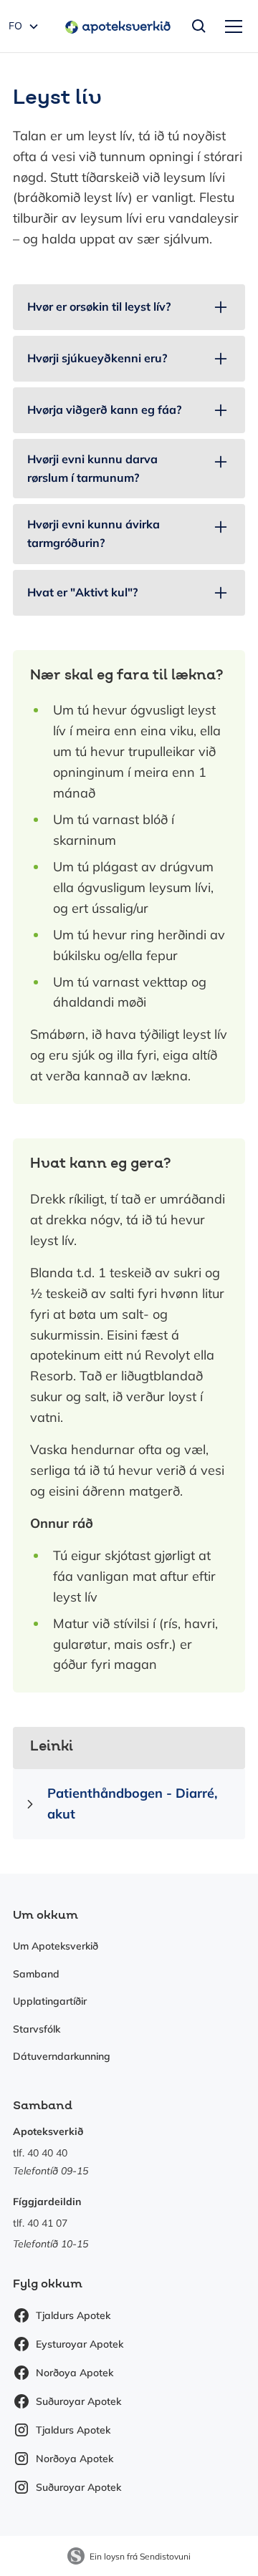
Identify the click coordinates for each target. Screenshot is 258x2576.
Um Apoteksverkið (56, 1946)
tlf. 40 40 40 (40, 2153)
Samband (36, 1974)
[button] (231, 26)
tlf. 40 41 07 (40, 2223)
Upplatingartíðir (50, 2001)
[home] (114, 26)
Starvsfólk (37, 2029)
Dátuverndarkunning (62, 2056)
